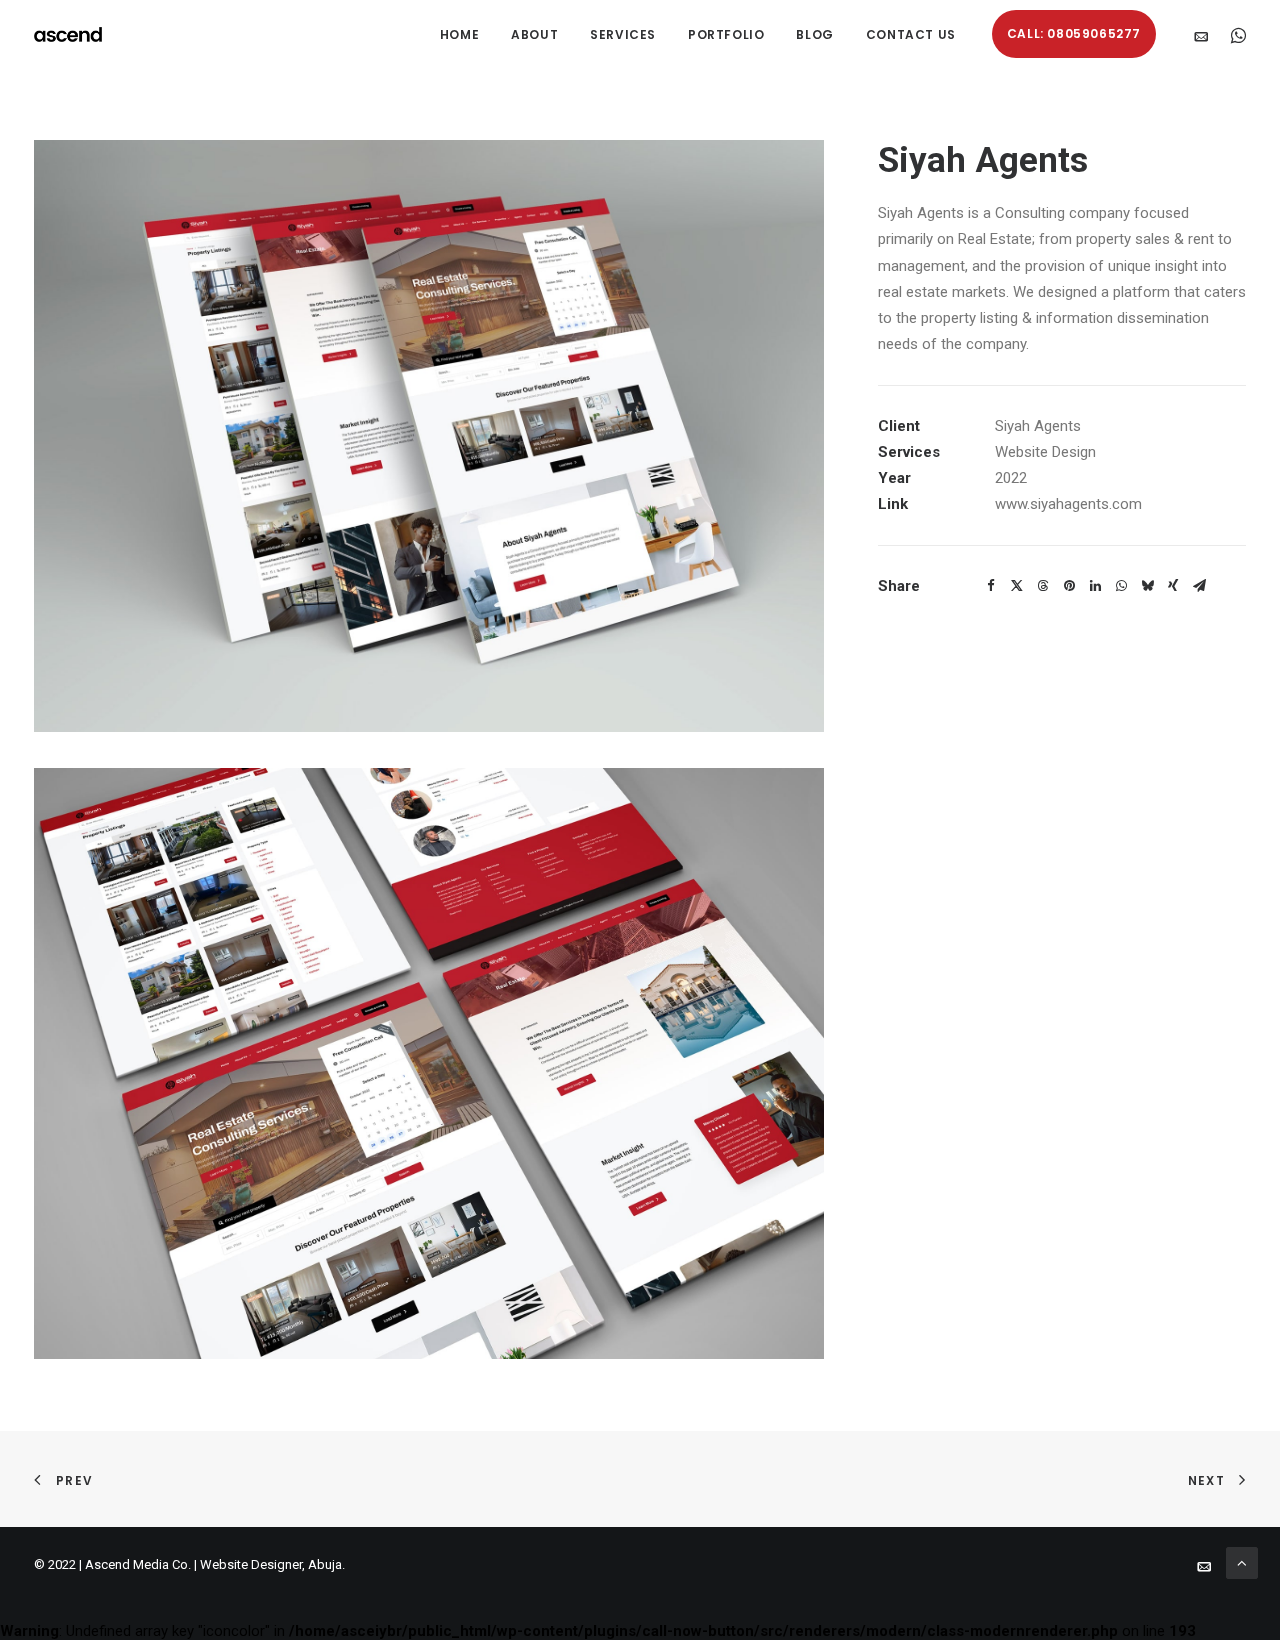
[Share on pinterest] (1069, 586)
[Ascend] (68, 34)
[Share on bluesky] (1147, 586)
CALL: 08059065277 (1074, 33)
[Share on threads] (1043, 586)
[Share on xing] (1173, 586)
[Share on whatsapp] (1121, 586)
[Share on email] (1199, 586)
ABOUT (534, 34)
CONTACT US (911, 34)
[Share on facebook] (991, 586)
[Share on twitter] (1017, 586)
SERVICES (623, 34)
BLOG (814, 34)
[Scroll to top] (1242, 1562)
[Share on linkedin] (1095, 586)
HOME (459, 34)
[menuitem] (459, 34)
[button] (1205, 34)
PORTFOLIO (726, 34)
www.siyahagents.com (1068, 504)
